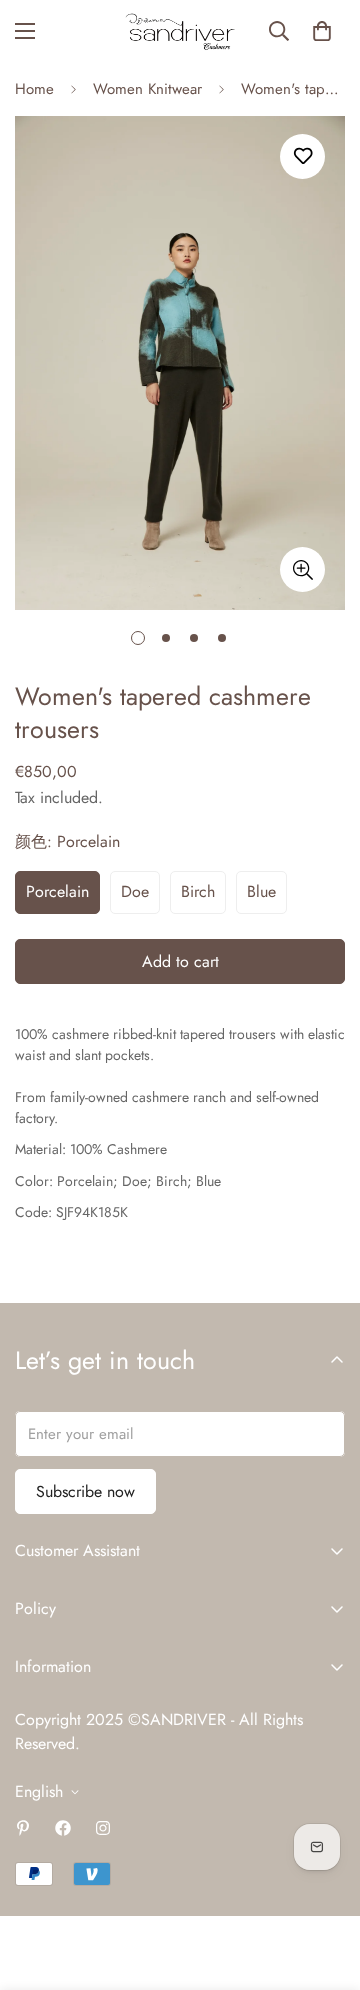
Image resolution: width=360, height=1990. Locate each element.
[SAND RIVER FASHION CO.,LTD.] (180, 31)
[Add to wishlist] (302, 156)
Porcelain (57, 891)
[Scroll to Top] (324, 1884)
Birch (198, 891)
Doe (135, 891)
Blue (261, 891)
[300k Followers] (63, 1828)
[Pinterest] (23, 1828)
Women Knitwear (147, 89)
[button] (322, 31)
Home (34, 89)
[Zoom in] (302, 569)
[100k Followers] (103, 1828)
